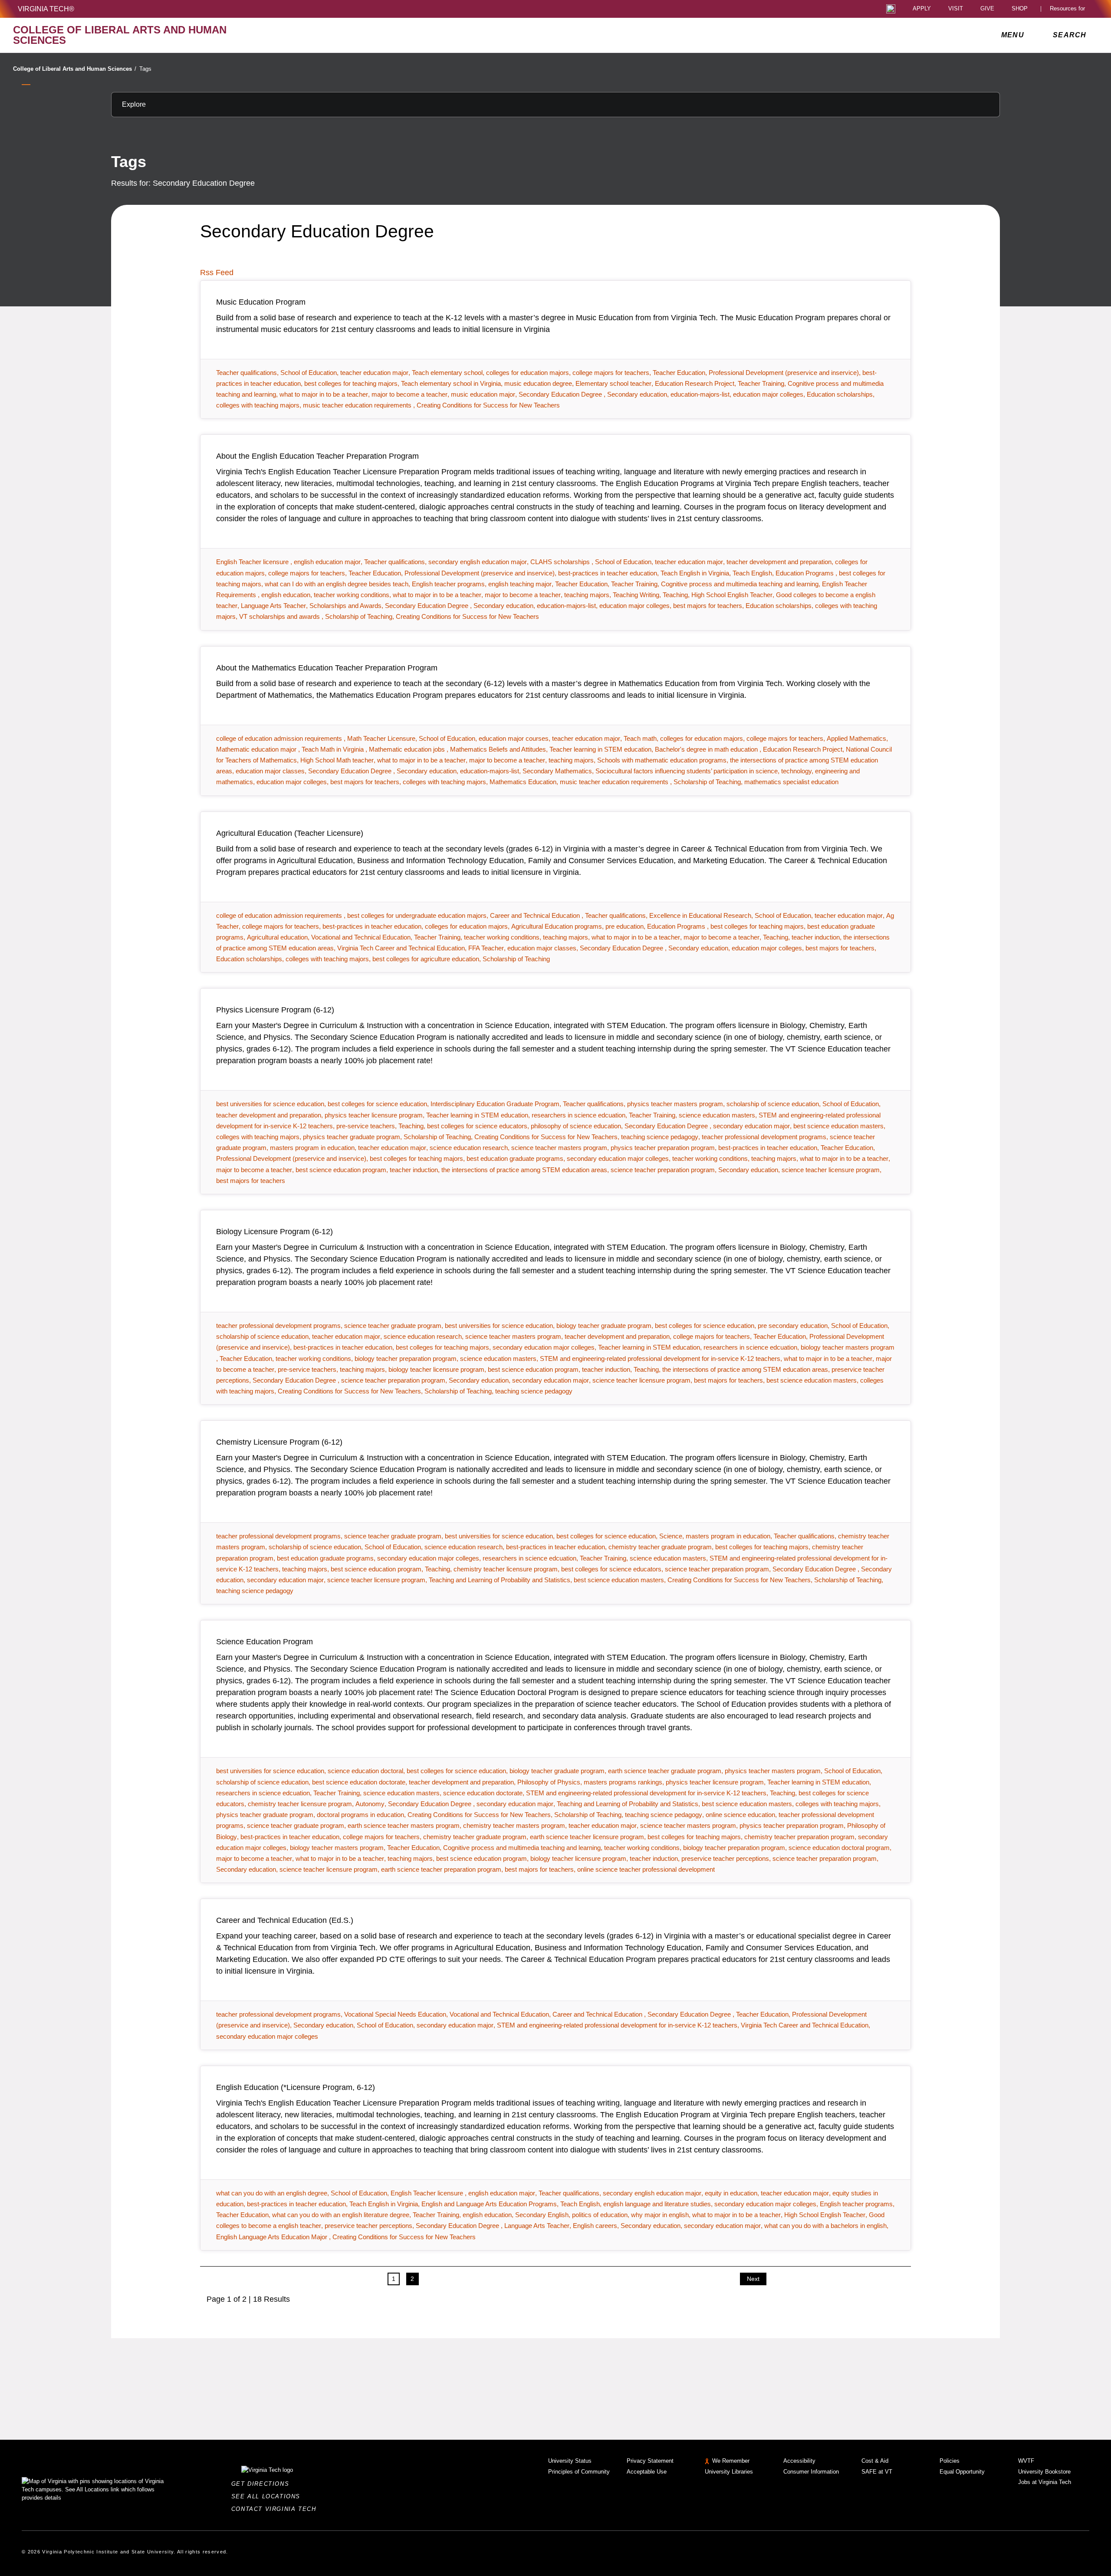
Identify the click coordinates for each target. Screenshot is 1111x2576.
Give (987, 9)
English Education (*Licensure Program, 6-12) (296, 2087)
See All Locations (268, 2496)
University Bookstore (1044, 2472)
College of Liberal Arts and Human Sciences (75, 69)
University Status (570, 2461)
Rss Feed (217, 273)
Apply (922, 9)
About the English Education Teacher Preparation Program (317, 456)
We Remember (731, 2461)
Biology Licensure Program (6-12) (274, 1232)
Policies (950, 2461)
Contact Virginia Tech (276, 2509)
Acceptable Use (647, 2472)
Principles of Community (579, 2472)
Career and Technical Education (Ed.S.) (285, 1920)
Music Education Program (261, 302)
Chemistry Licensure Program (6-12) (279, 1442)
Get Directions (263, 2484)
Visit (956, 9)
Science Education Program (265, 1642)
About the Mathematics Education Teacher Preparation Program (327, 668)
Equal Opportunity (962, 2472)
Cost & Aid (875, 2461)
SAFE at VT (877, 2472)
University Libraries (729, 2472)
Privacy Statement (650, 2461)
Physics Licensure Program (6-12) (275, 1010)
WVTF (1026, 2461)
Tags (145, 69)
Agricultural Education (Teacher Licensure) (290, 833)
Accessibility (799, 2461)
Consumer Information (811, 2472)
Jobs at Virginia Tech (1045, 2482)
